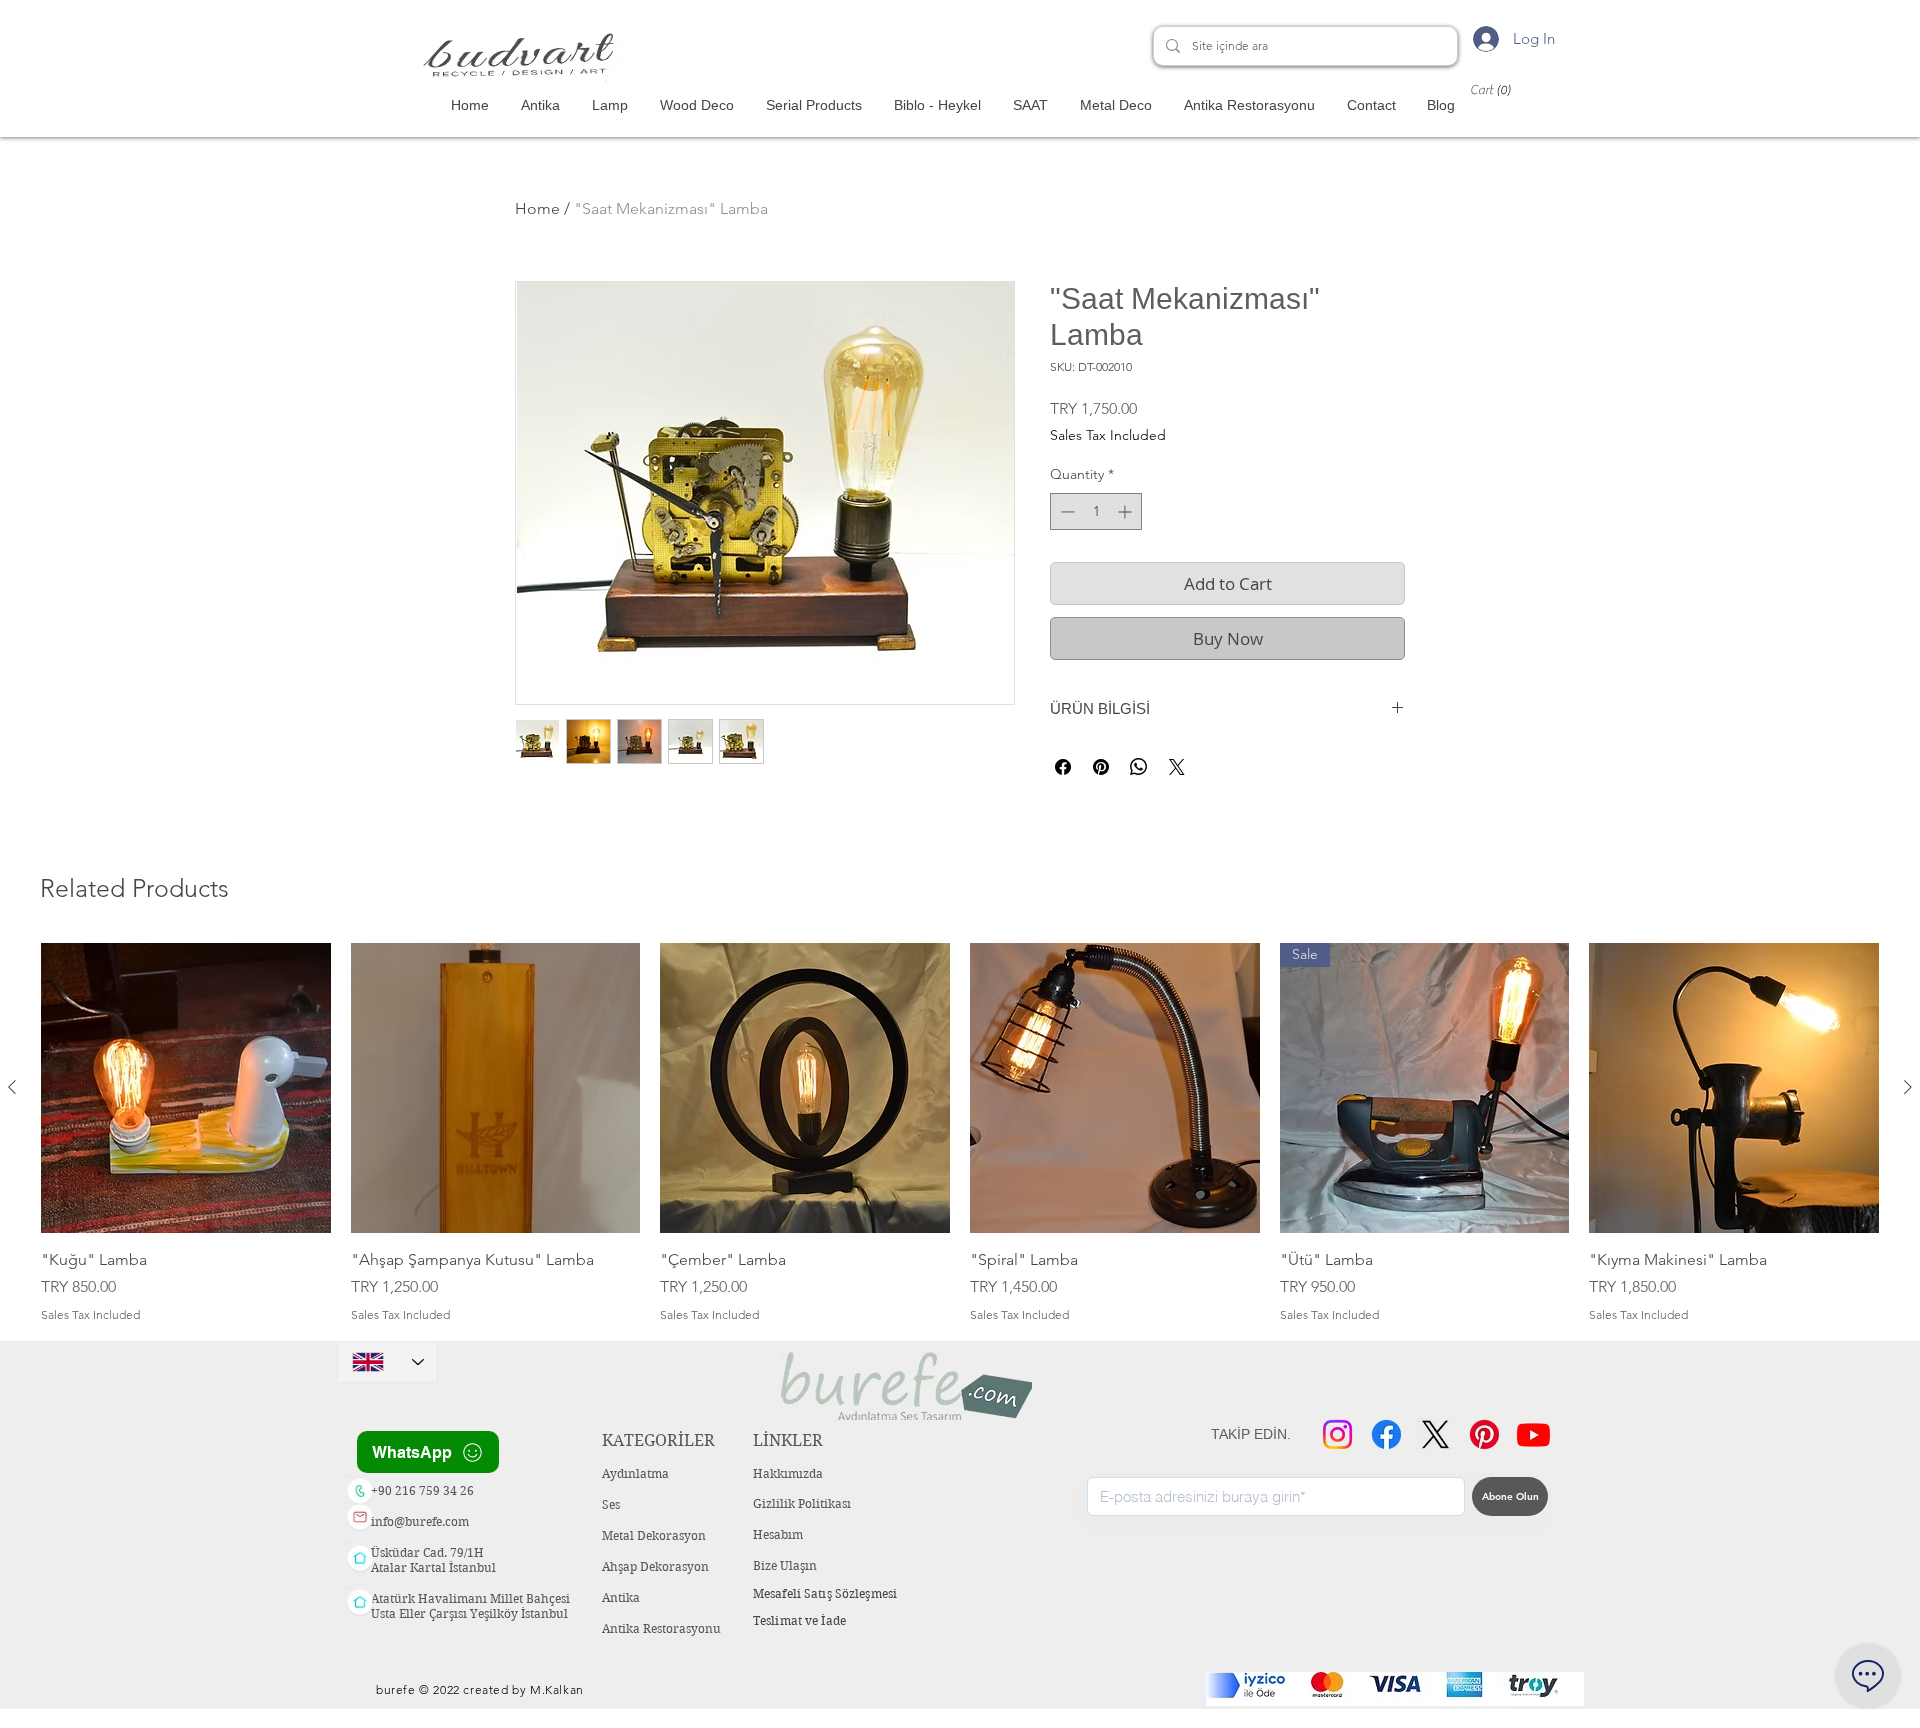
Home (537, 208)
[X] (1435, 1434)
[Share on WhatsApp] (1139, 767)
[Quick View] (186, 1088)
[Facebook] (1386, 1434)
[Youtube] (1533, 1434)
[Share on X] (1177, 767)
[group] (960, 1133)
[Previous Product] (12, 1087)
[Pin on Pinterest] (1101, 767)
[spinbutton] (1096, 511)
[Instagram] (1337, 1434)
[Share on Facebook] (1063, 767)
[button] (1510, 89)
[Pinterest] (1484, 1434)
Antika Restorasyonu (661, 1628)
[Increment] (1126, 511)
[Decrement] (1065, 511)
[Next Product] (1908, 1087)
